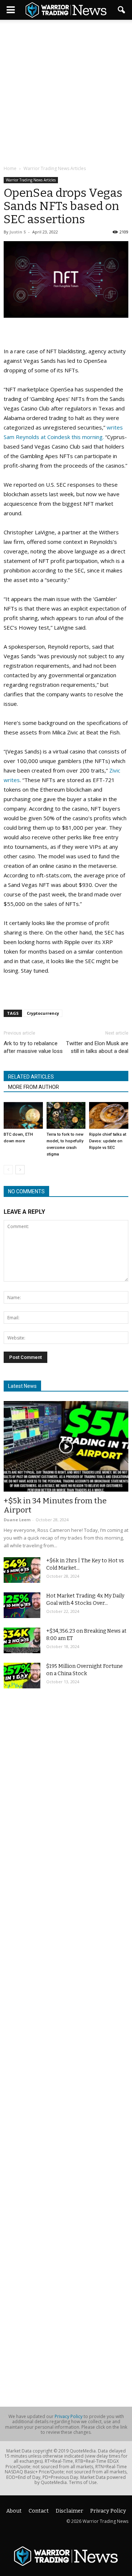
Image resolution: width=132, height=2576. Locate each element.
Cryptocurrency (43, 1013)
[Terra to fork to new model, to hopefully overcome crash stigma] (66, 1115)
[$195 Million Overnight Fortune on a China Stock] (22, 1676)
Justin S (18, 232)
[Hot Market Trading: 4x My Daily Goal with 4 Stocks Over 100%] (22, 1605)
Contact (39, 2511)
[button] (122, 10)
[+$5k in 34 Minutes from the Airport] (66, 1446)
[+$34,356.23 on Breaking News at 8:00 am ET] (22, 1640)
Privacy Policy (69, 2416)
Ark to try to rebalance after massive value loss (33, 1047)
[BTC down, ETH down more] (23, 1115)
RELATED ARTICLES (31, 1077)
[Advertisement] (66, 93)
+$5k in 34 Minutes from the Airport (55, 1505)
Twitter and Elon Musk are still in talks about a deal (97, 1047)
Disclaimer (69, 2511)
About (14, 2511)
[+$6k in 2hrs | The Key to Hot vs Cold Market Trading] (22, 1570)
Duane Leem (17, 1520)
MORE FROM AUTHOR (34, 1087)
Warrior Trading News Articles (31, 180)
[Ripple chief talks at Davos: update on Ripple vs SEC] (109, 1115)
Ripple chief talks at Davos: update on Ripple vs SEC (108, 1141)
